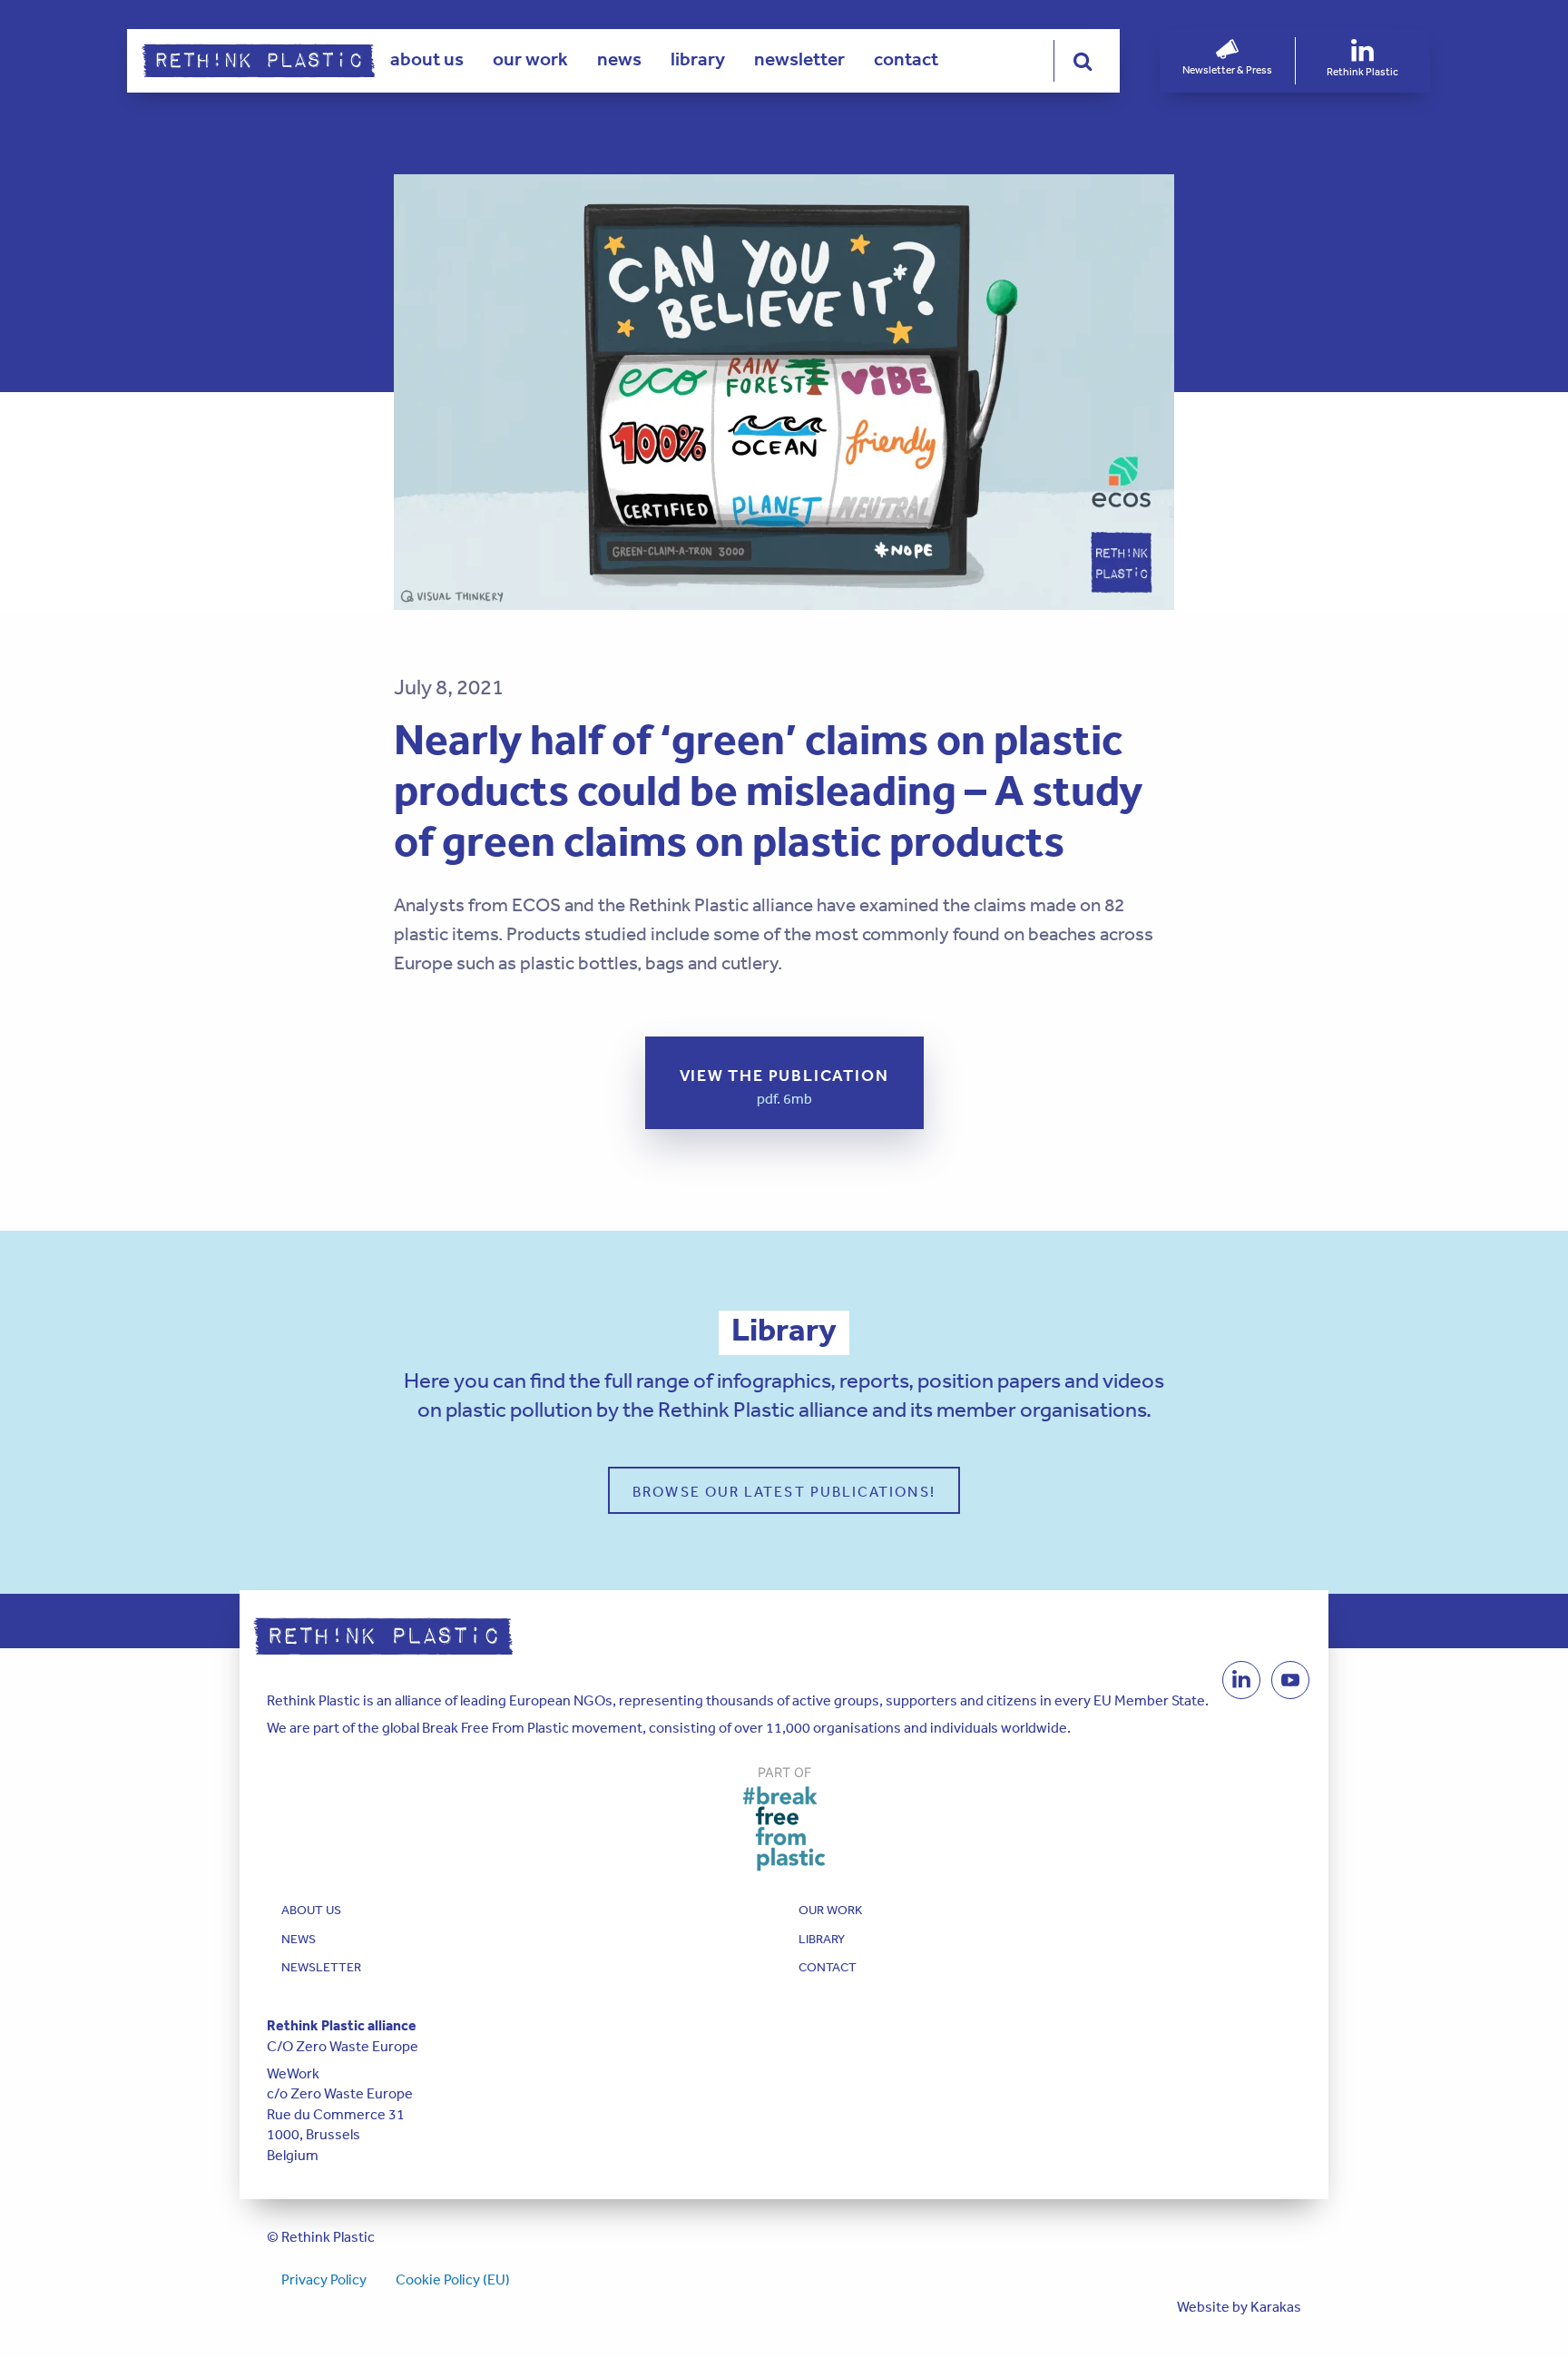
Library (698, 59)
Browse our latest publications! (784, 1491)
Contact (906, 59)
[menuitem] (427, 61)
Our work (530, 59)
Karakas (1276, 2306)
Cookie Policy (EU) (453, 2279)
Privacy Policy (324, 2279)
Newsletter (799, 59)
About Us (427, 59)
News (619, 59)
